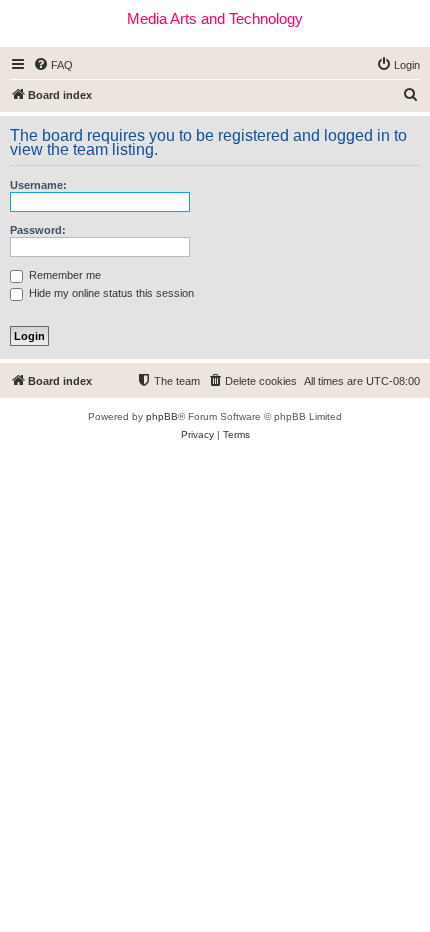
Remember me (63, 275)
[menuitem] (53, 65)
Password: (38, 230)
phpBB (162, 416)
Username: (38, 185)
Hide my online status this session (110, 293)
